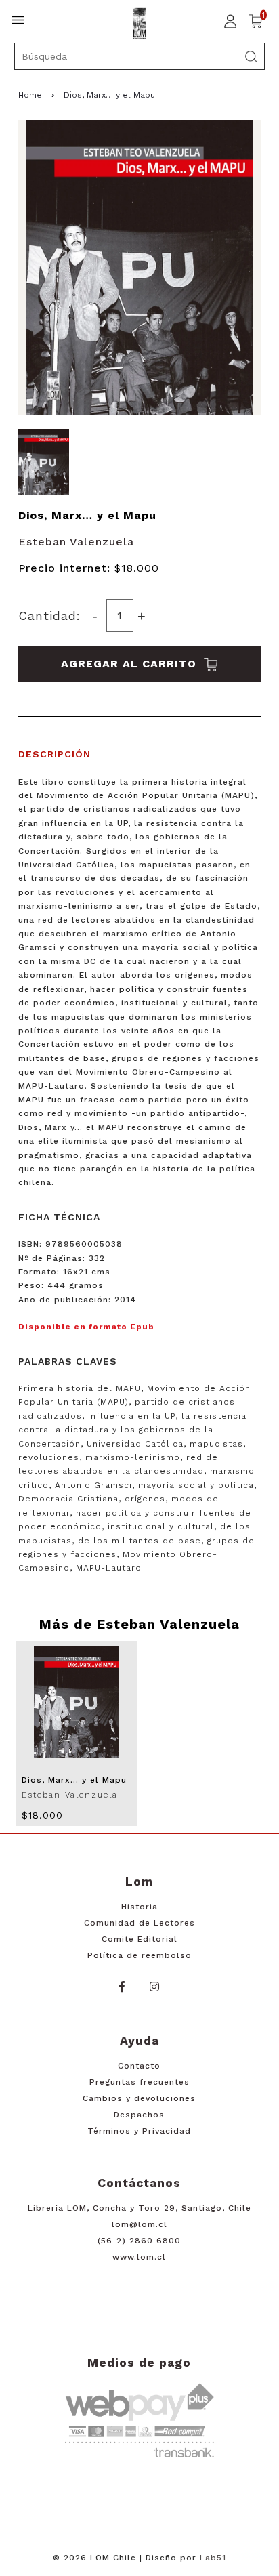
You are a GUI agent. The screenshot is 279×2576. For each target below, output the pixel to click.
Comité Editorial (139, 1939)
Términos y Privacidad (139, 2131)
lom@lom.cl (139, 2224)
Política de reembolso (139, 1955)
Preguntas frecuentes (139, 2082)
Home (30, 95)
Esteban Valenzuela (76, 542)
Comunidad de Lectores (139, 1923)
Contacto (139, 2066)
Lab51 (213, 2558)
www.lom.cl (139, 2257)
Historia (139, 1907)
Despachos (139, 2115)
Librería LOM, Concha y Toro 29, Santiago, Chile (139, 2208)
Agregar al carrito (131, 664)
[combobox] (140, 56)
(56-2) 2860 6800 (139, 2241)
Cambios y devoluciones (139, 2098)
